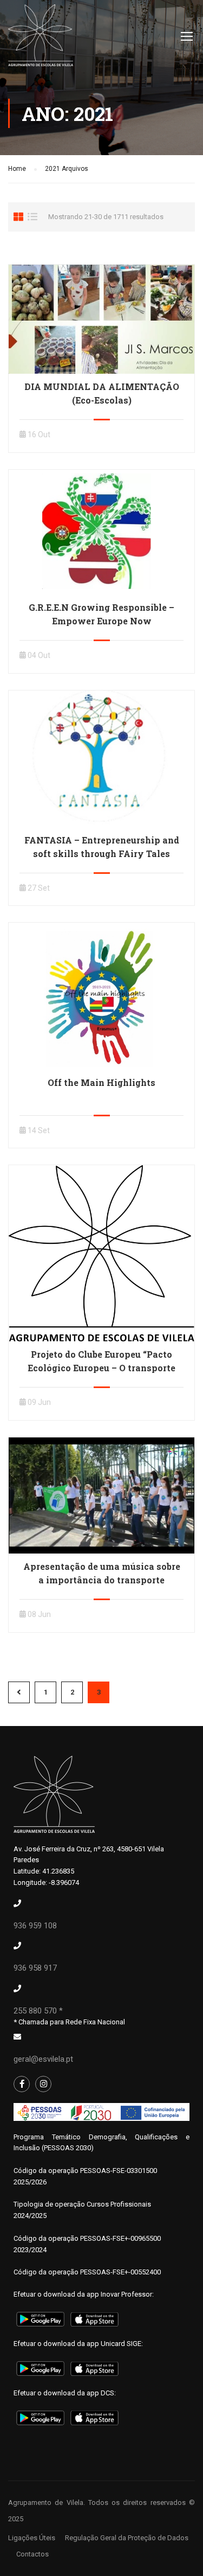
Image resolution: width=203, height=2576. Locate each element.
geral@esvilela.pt (43, 2059)
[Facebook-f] (22, 2084)
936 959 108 (35, 1926)
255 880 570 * (38, 2011)
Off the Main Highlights (101, 1082)
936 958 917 (35, 1968)
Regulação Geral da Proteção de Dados (127, 2538)
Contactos (32, 2554)
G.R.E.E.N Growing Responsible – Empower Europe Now (101, 614)
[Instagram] (43, 2084)
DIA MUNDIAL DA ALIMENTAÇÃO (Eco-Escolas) (102, 393)
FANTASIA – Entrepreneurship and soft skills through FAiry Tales (102, 847)
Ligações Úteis (32, 2538)
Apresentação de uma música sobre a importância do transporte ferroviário (102, 1580)
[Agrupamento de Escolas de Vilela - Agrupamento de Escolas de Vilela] (41, 38)
